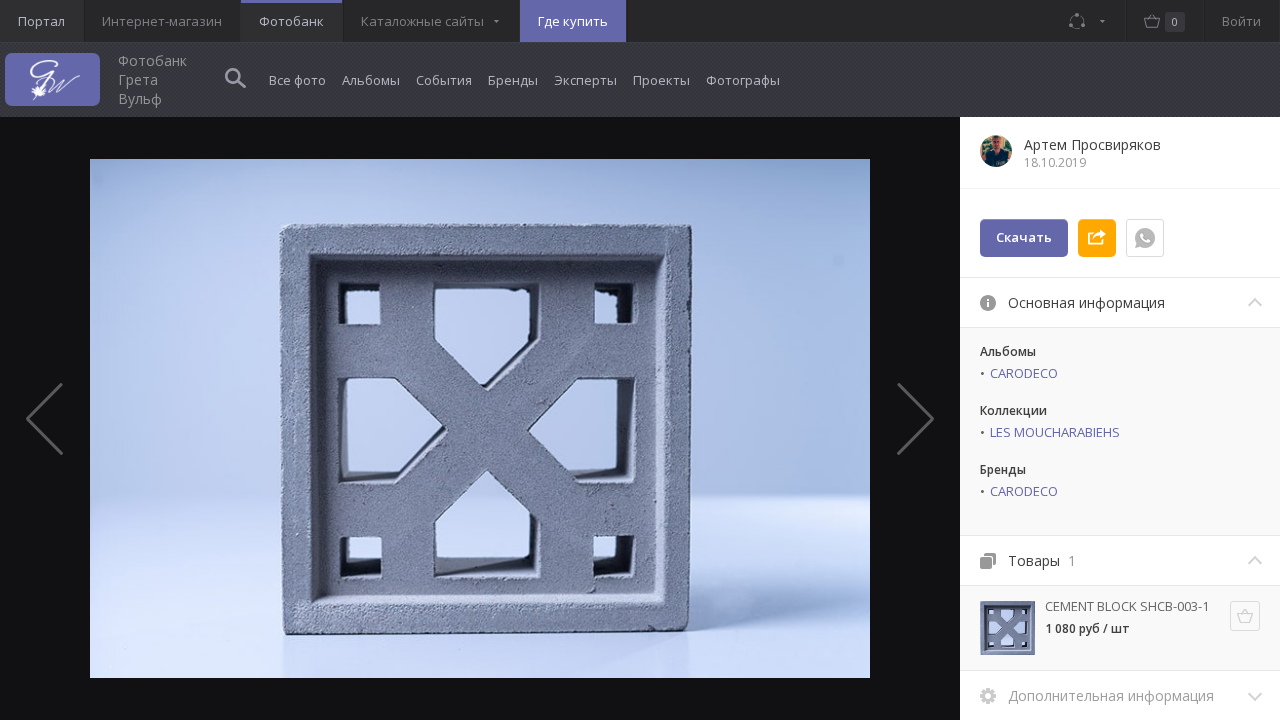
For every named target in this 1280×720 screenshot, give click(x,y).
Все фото (297, 80)
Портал (41, 21)
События (444, 80)
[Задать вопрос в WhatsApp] (1145, 238)
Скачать (1024, 237)
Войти (1241, 21)
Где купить (573, 21)
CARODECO (1024, 373)
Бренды (513, 80)
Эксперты (585, 80)
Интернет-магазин (162, 21)
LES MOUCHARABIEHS (1055, 432)
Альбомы (371, 80)
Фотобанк (291, 21)
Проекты (661, 80)
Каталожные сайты (422, 21)
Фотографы (743, 80)
